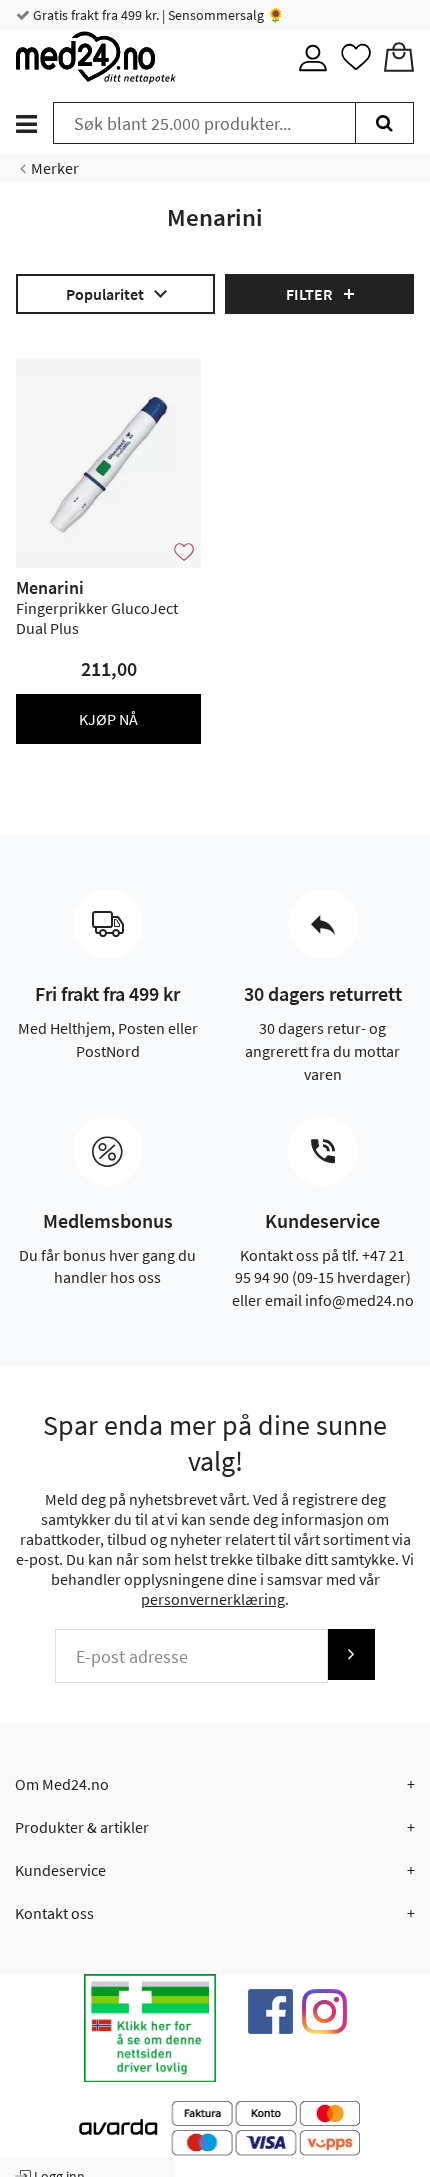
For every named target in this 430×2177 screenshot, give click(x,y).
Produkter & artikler (82, 1827)
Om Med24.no (62, 1784)
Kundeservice (60, 1870)
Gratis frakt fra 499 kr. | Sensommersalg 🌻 (157, 15)
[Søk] (384, 123)
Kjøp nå (108, 719)
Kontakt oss (54, 1913)
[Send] (351, 1654)
